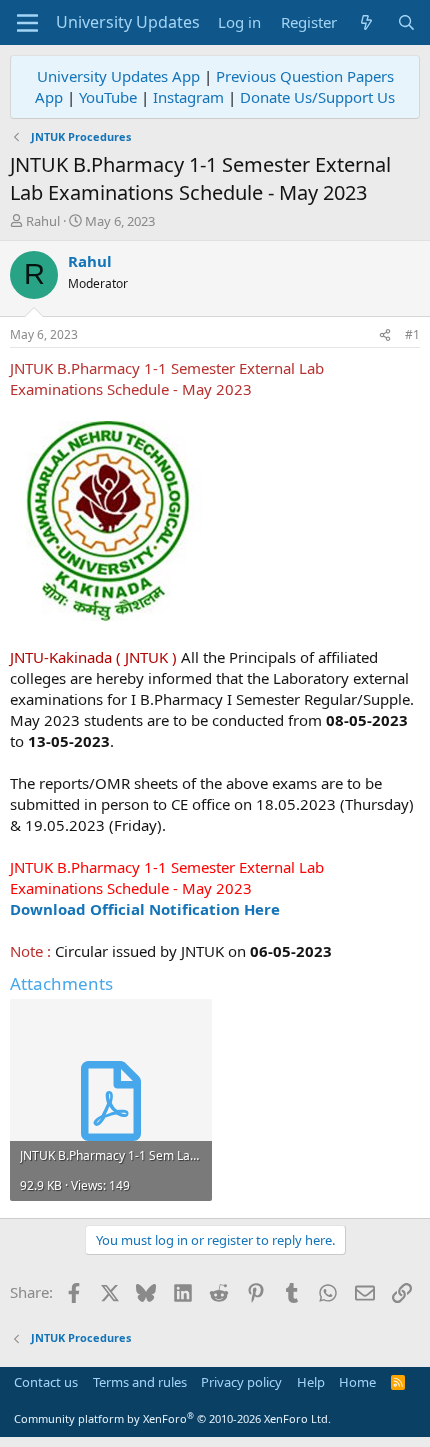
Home (357, 1382)
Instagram (188, 97)
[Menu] (27, 23)
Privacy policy (241, 1382)
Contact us (46, 1382)
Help (311, 1382)
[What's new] (366, 22)
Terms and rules (140, 1382)
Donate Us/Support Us (317, 97)
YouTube (108, 97)
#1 (412, 334)
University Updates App (118, 76)
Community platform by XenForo (172, 1418)
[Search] (406, 22)
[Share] (385, 335)
